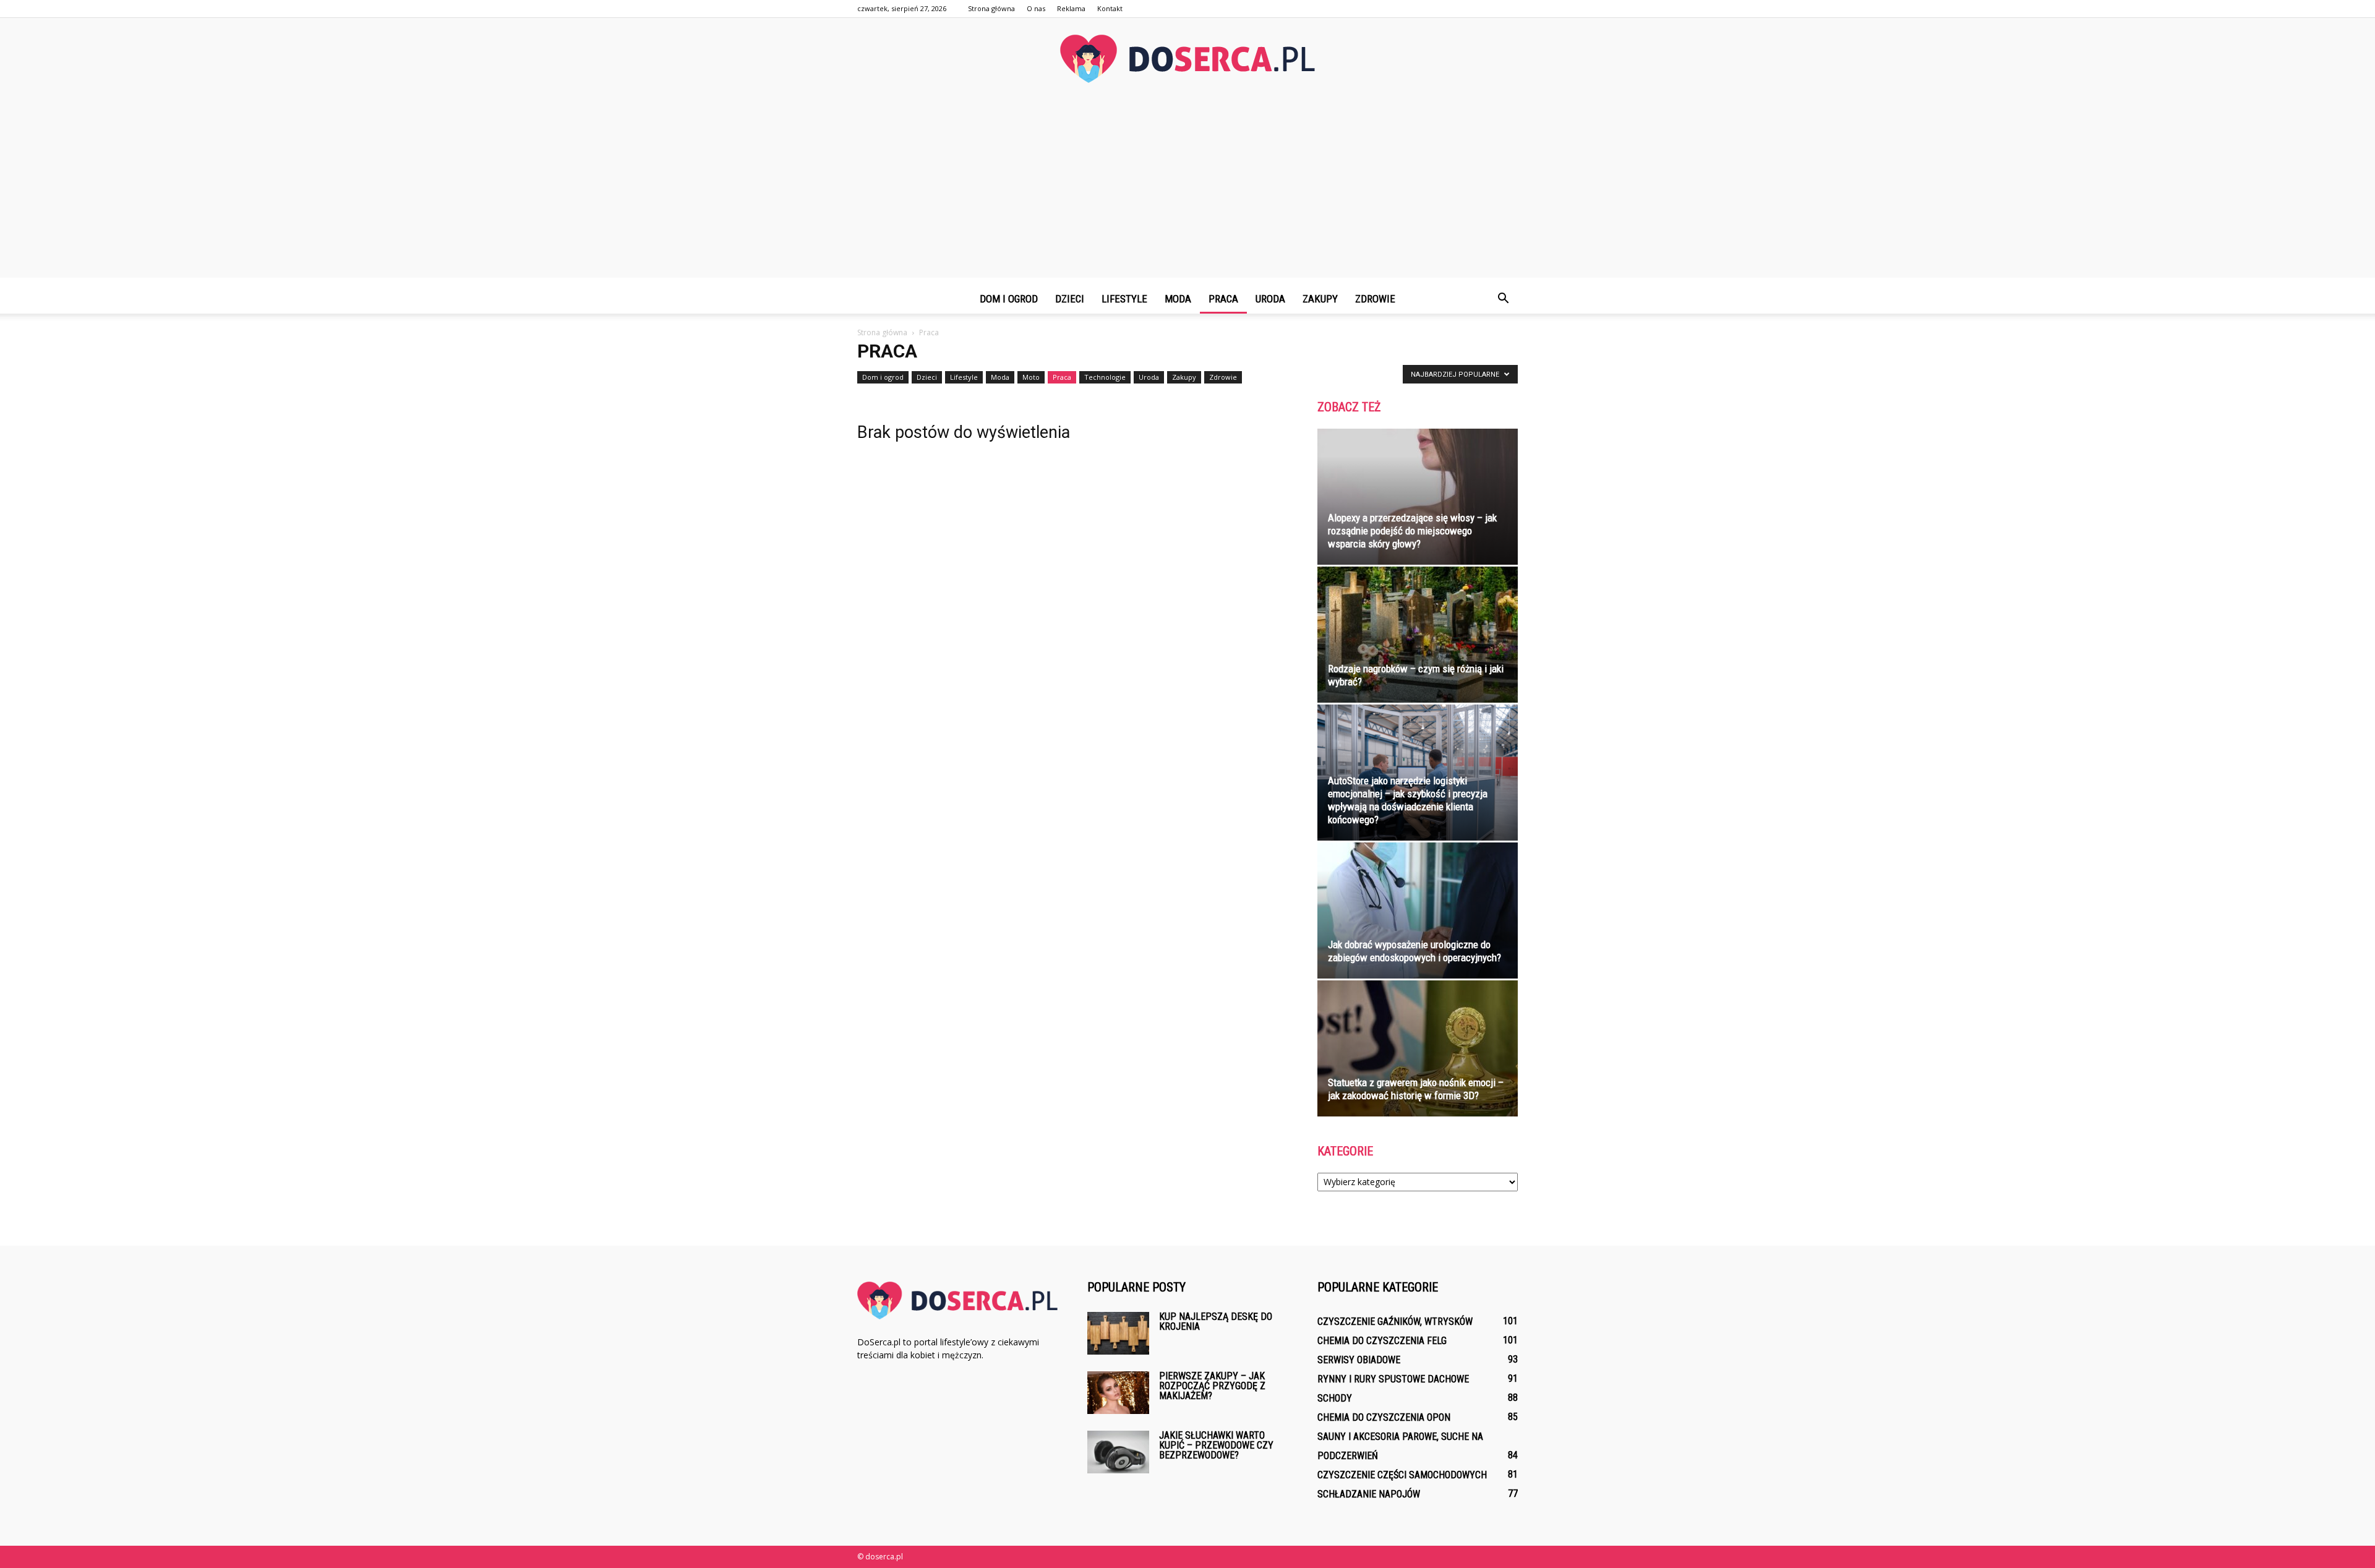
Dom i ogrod (1009, 299)
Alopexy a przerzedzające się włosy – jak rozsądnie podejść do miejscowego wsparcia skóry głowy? (1412, 531)
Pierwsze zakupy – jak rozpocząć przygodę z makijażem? (1212, 1386)
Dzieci (1070, 299)
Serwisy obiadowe (1359, 1360)
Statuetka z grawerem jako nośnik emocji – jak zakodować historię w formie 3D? (1416, 1089)
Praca (1223, 299)
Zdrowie (1375, 299)
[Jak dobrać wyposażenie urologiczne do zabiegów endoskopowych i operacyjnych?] (1418, 910)
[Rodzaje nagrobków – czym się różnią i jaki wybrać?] (1418, 635)
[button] (1503, 299)
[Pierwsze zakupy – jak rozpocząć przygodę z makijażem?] (1118, 1393)
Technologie (1105, 377)
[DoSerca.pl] (1187, 59)
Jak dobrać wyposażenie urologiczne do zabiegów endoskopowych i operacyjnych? (1414, 951)
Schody (1335, 1398)
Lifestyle (1124, 299)
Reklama (1071, 8)
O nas (1036, 8)
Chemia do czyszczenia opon (1384, 1417)
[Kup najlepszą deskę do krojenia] (1118, 1333)
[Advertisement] (1187, 191)
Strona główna (991, 8)
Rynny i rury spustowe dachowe (1393, 1379)
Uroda (1270, 299)
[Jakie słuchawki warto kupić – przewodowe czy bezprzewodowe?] (1118, 1452)
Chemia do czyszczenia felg (1382, 1341)
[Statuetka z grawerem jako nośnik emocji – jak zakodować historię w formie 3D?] (1418, 1048)
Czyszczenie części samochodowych (1402, 1475)
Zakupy (1320, 299)
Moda (1178, 299)
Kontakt (1110, 8)
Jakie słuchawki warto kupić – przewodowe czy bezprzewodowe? (1216, 1445)
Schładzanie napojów (1369, 1494)
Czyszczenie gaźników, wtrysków (1395, 1322)
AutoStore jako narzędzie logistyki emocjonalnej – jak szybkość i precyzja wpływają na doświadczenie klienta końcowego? (1408, 800)
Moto (1031, 377)
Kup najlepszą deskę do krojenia (1216, 1322)
